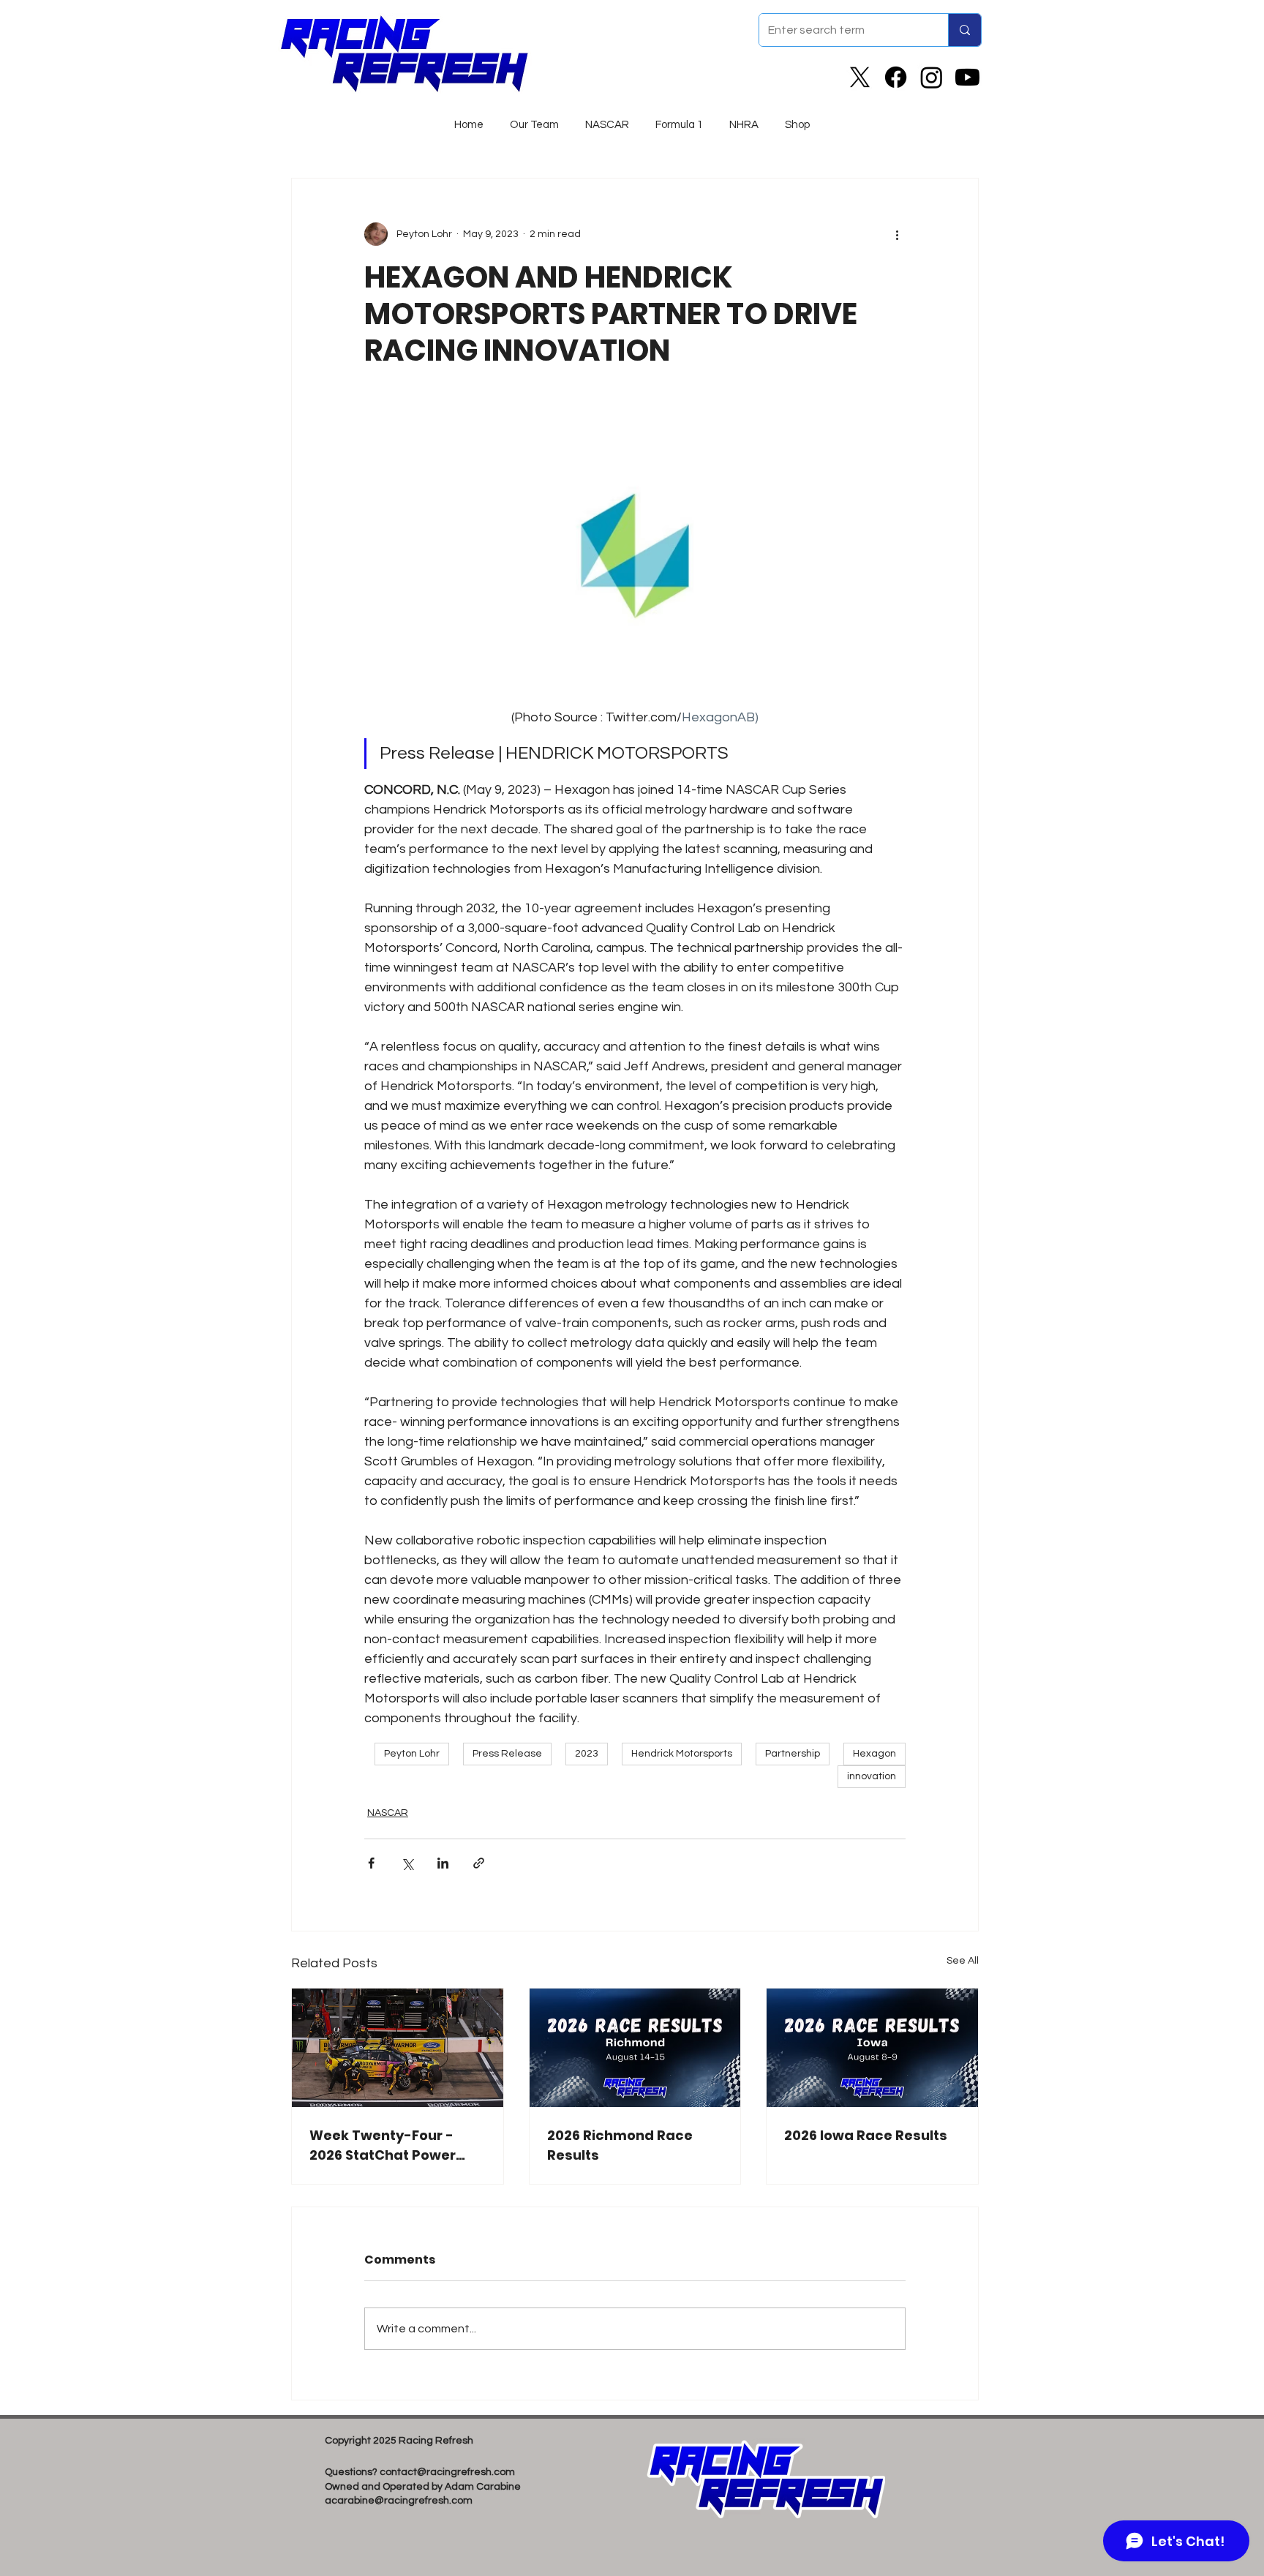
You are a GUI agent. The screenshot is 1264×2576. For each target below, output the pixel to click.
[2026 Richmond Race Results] (635, 2048)
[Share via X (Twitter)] (407, 1863)
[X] (860, 77)
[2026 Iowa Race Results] (872, 2048)
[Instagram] (932, 77)
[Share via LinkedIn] (443, 1863)
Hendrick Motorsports (682, 1754)
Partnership (793, 1754)
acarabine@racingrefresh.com (399, 2501)
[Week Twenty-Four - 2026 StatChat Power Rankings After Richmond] (398, 2048)
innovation (872, 1776)
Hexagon (874, 1754)
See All (963, 1961)
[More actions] (897, 234)
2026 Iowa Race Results (866, 2135)
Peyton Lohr (412, 1754)
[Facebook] (896, 77)
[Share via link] (479, 1863)
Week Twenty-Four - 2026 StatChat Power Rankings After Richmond (383, 2145)
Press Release (507, 1754)
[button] (607, 119)
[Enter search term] (964, 30)
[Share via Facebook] (371, 1863)
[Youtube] (967, 77)
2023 (587, 1754)
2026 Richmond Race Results (620, 2145)
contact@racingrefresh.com (447, 2472)
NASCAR (388, 1813)
